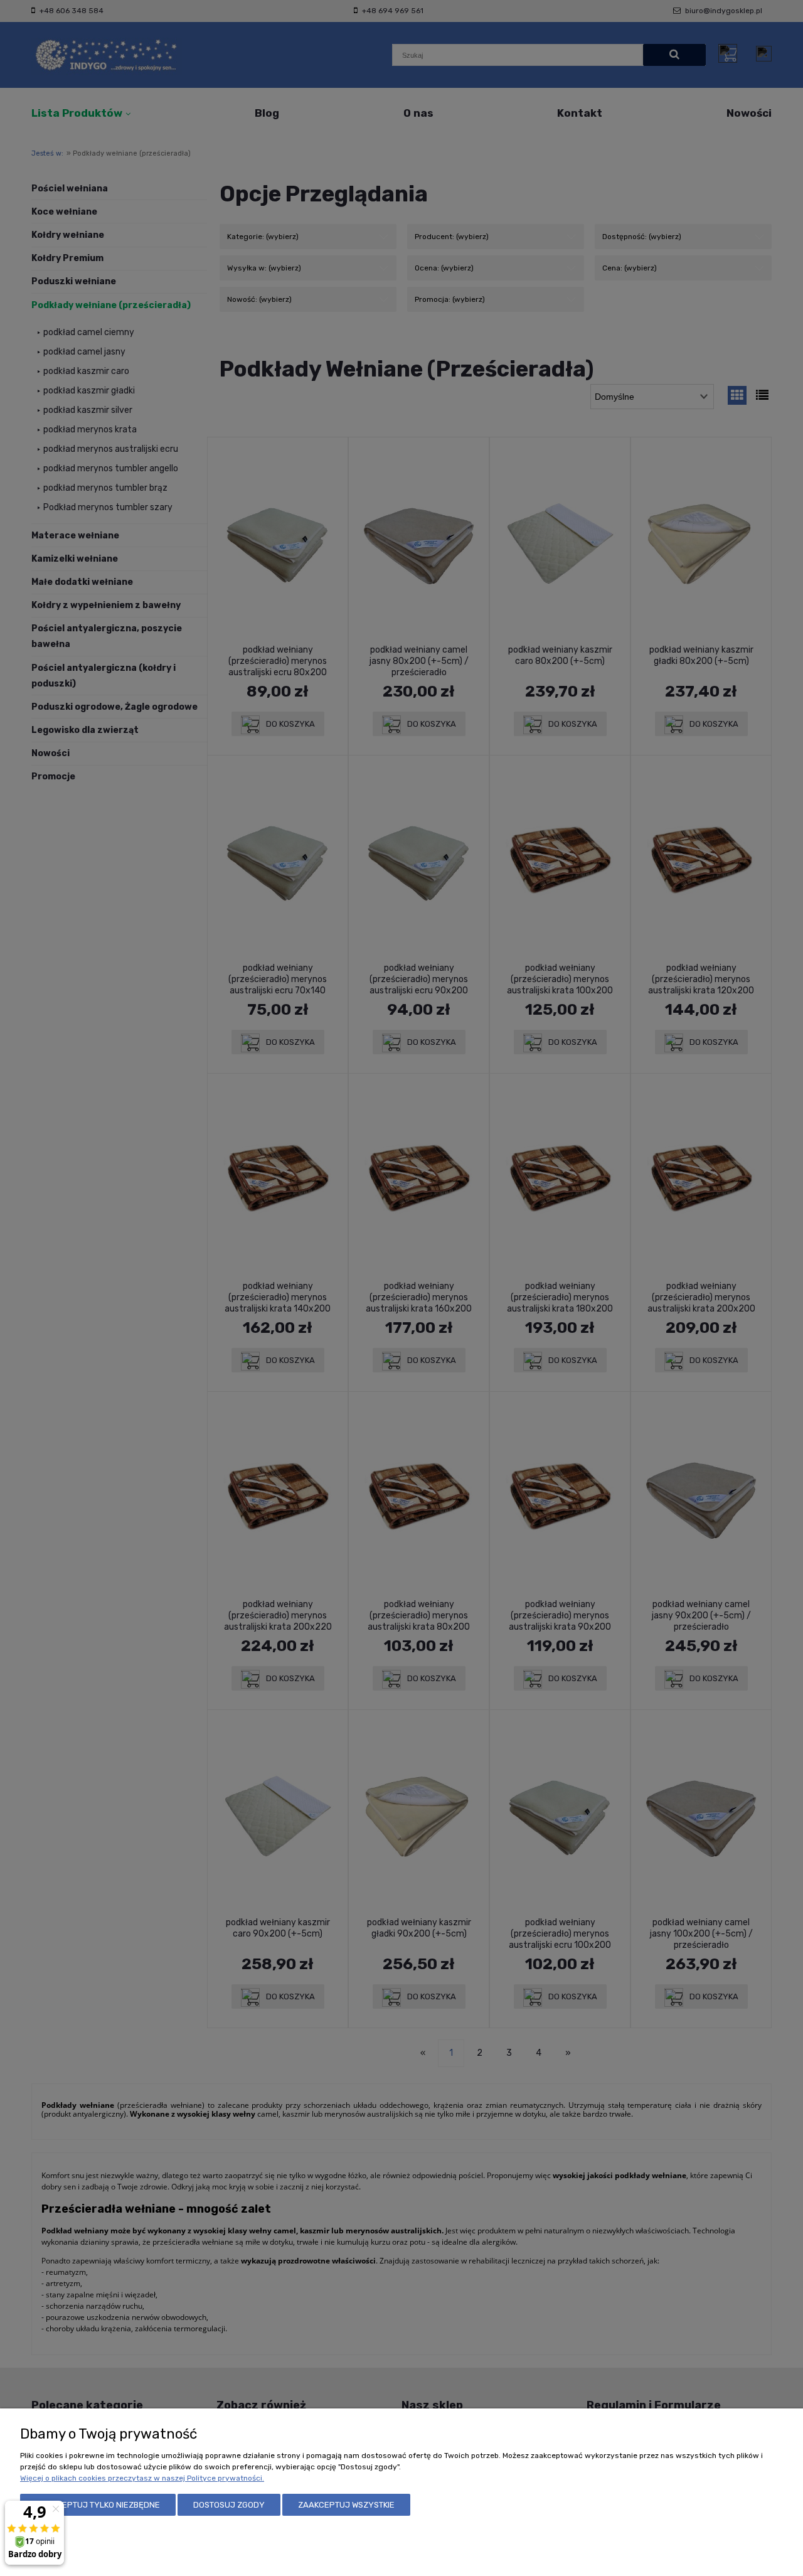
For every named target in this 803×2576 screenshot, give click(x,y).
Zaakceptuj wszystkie (346, 2505)
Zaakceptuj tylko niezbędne (98, 2505)
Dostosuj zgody (229, 2505)
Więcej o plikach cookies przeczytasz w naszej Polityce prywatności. (142, 2478)
